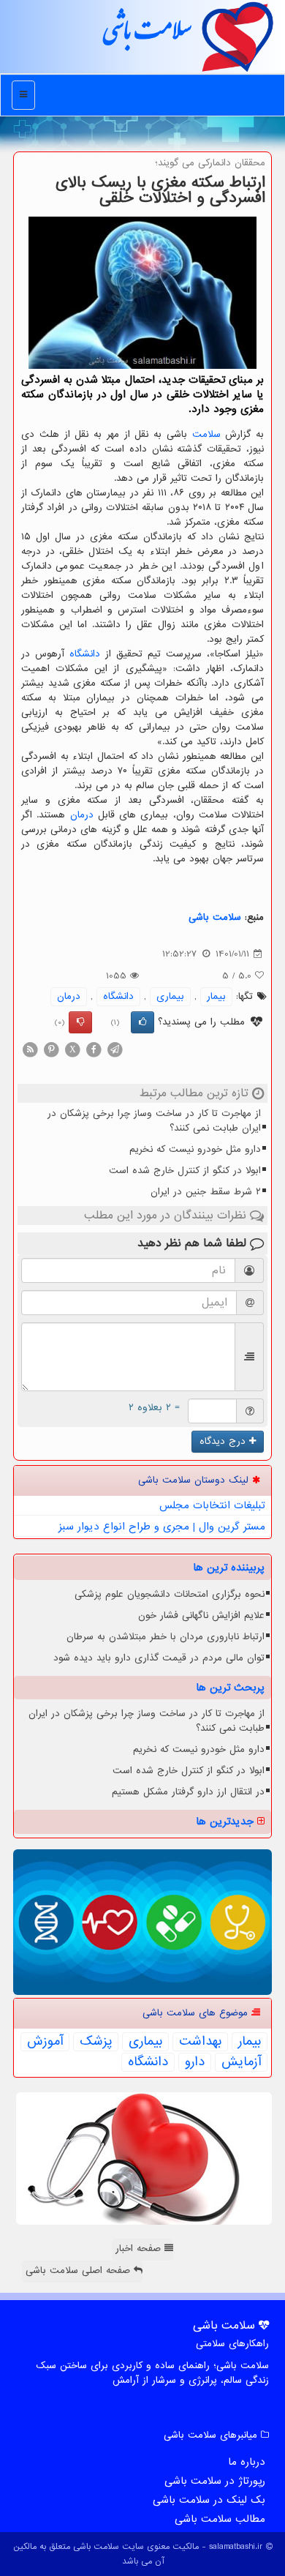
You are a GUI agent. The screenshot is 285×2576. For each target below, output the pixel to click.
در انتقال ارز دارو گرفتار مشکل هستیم (188, 1792)
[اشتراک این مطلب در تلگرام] (115, 1050)
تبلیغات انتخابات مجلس (212, 1505)
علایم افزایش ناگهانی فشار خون (201, 1615)
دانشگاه (85, 654)
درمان (82, 815)
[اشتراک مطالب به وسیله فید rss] (30, 1050)
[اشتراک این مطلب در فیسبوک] (94, 1050)
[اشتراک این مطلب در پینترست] (51, 1050)
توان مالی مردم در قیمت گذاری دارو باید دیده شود (159, 1658)
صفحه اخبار (140, 2249)
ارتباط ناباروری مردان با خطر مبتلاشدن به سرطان (166, 1637)
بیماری (170, 996)
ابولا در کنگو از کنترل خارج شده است (185, 1171)
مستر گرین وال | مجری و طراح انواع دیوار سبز (162, 1527)
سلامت (206, 434)
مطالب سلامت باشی (220, 2519)
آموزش (45, 2042)
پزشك (96, 2042)
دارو (195, 2062)
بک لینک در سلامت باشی (209, 2500)
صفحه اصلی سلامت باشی (80, 2270)
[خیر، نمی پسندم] (80, 1022)
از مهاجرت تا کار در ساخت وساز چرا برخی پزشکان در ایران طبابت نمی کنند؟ (154, 1121)
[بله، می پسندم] (142, 1022)
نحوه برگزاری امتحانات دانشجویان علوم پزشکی (170, 1594)
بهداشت (200, 2042)
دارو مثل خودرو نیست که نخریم (195, 1149)
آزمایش (241, 2062)
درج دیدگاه (224, 1441)
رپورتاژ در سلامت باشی (215, 2481)
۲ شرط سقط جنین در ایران (206, 1192)
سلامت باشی (146, 36)
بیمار (216, 996)
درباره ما (247, 2462)
